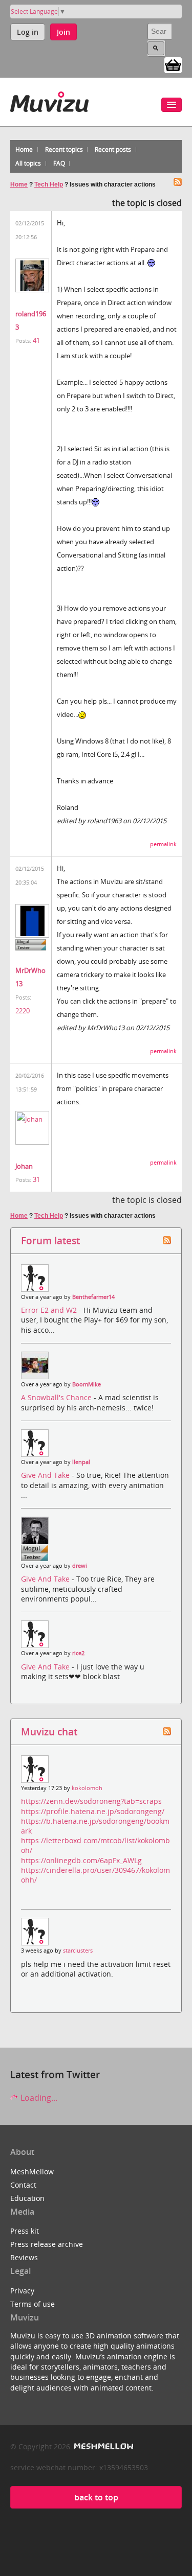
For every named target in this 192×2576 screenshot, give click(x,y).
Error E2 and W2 (50, 1310)
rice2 (78, 1653)
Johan (24, 1166)
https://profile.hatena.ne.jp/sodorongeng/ (93, 1811)
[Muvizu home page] (49, 100)
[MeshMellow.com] (103, 2446)
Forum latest (50, 1240)
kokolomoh (87, 1788)
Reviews (24, 2257)
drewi (80, 1566)
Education (27, 2198)
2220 (23, 1011)
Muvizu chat (49, 1732)
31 (36, 1179)
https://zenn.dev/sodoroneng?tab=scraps (91, 1801)
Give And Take (46, 1475)
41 (36, 340)
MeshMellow (32, 2172)
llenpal (81, 1462)
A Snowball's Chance (57, 1397)
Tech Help (49, 184)
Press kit (25, 2231)
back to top (96, 2497)
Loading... (38, 2098)
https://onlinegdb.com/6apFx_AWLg (81, 1860)
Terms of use (33, 2304)
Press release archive (47, 2244)
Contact (23, 2185)
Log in (28, 32)
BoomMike (87, 1384)
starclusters (78, 1951)
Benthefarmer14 (93, 1297)
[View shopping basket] (173, 64)
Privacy (22, 2291)
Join (63, 32)
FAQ (59, 163)
